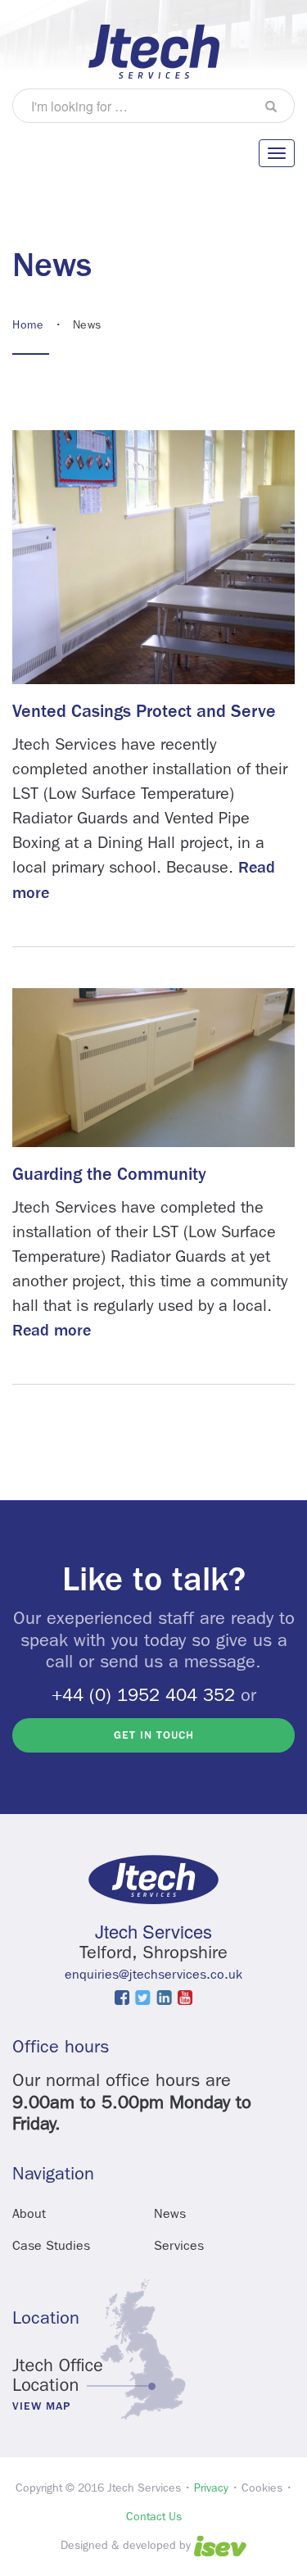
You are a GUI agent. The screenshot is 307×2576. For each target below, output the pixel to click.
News (170, 2213)
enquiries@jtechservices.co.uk (153, 1974)
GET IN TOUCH (154, 1735)
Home (28, 324)
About (29, 2213)
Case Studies (51, 2245)
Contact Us (154, 2516)
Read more (52, 1330)
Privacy (211, 2488)
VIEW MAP (41, 2406)
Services (179, 2245)
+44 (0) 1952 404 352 (143, 1695)
